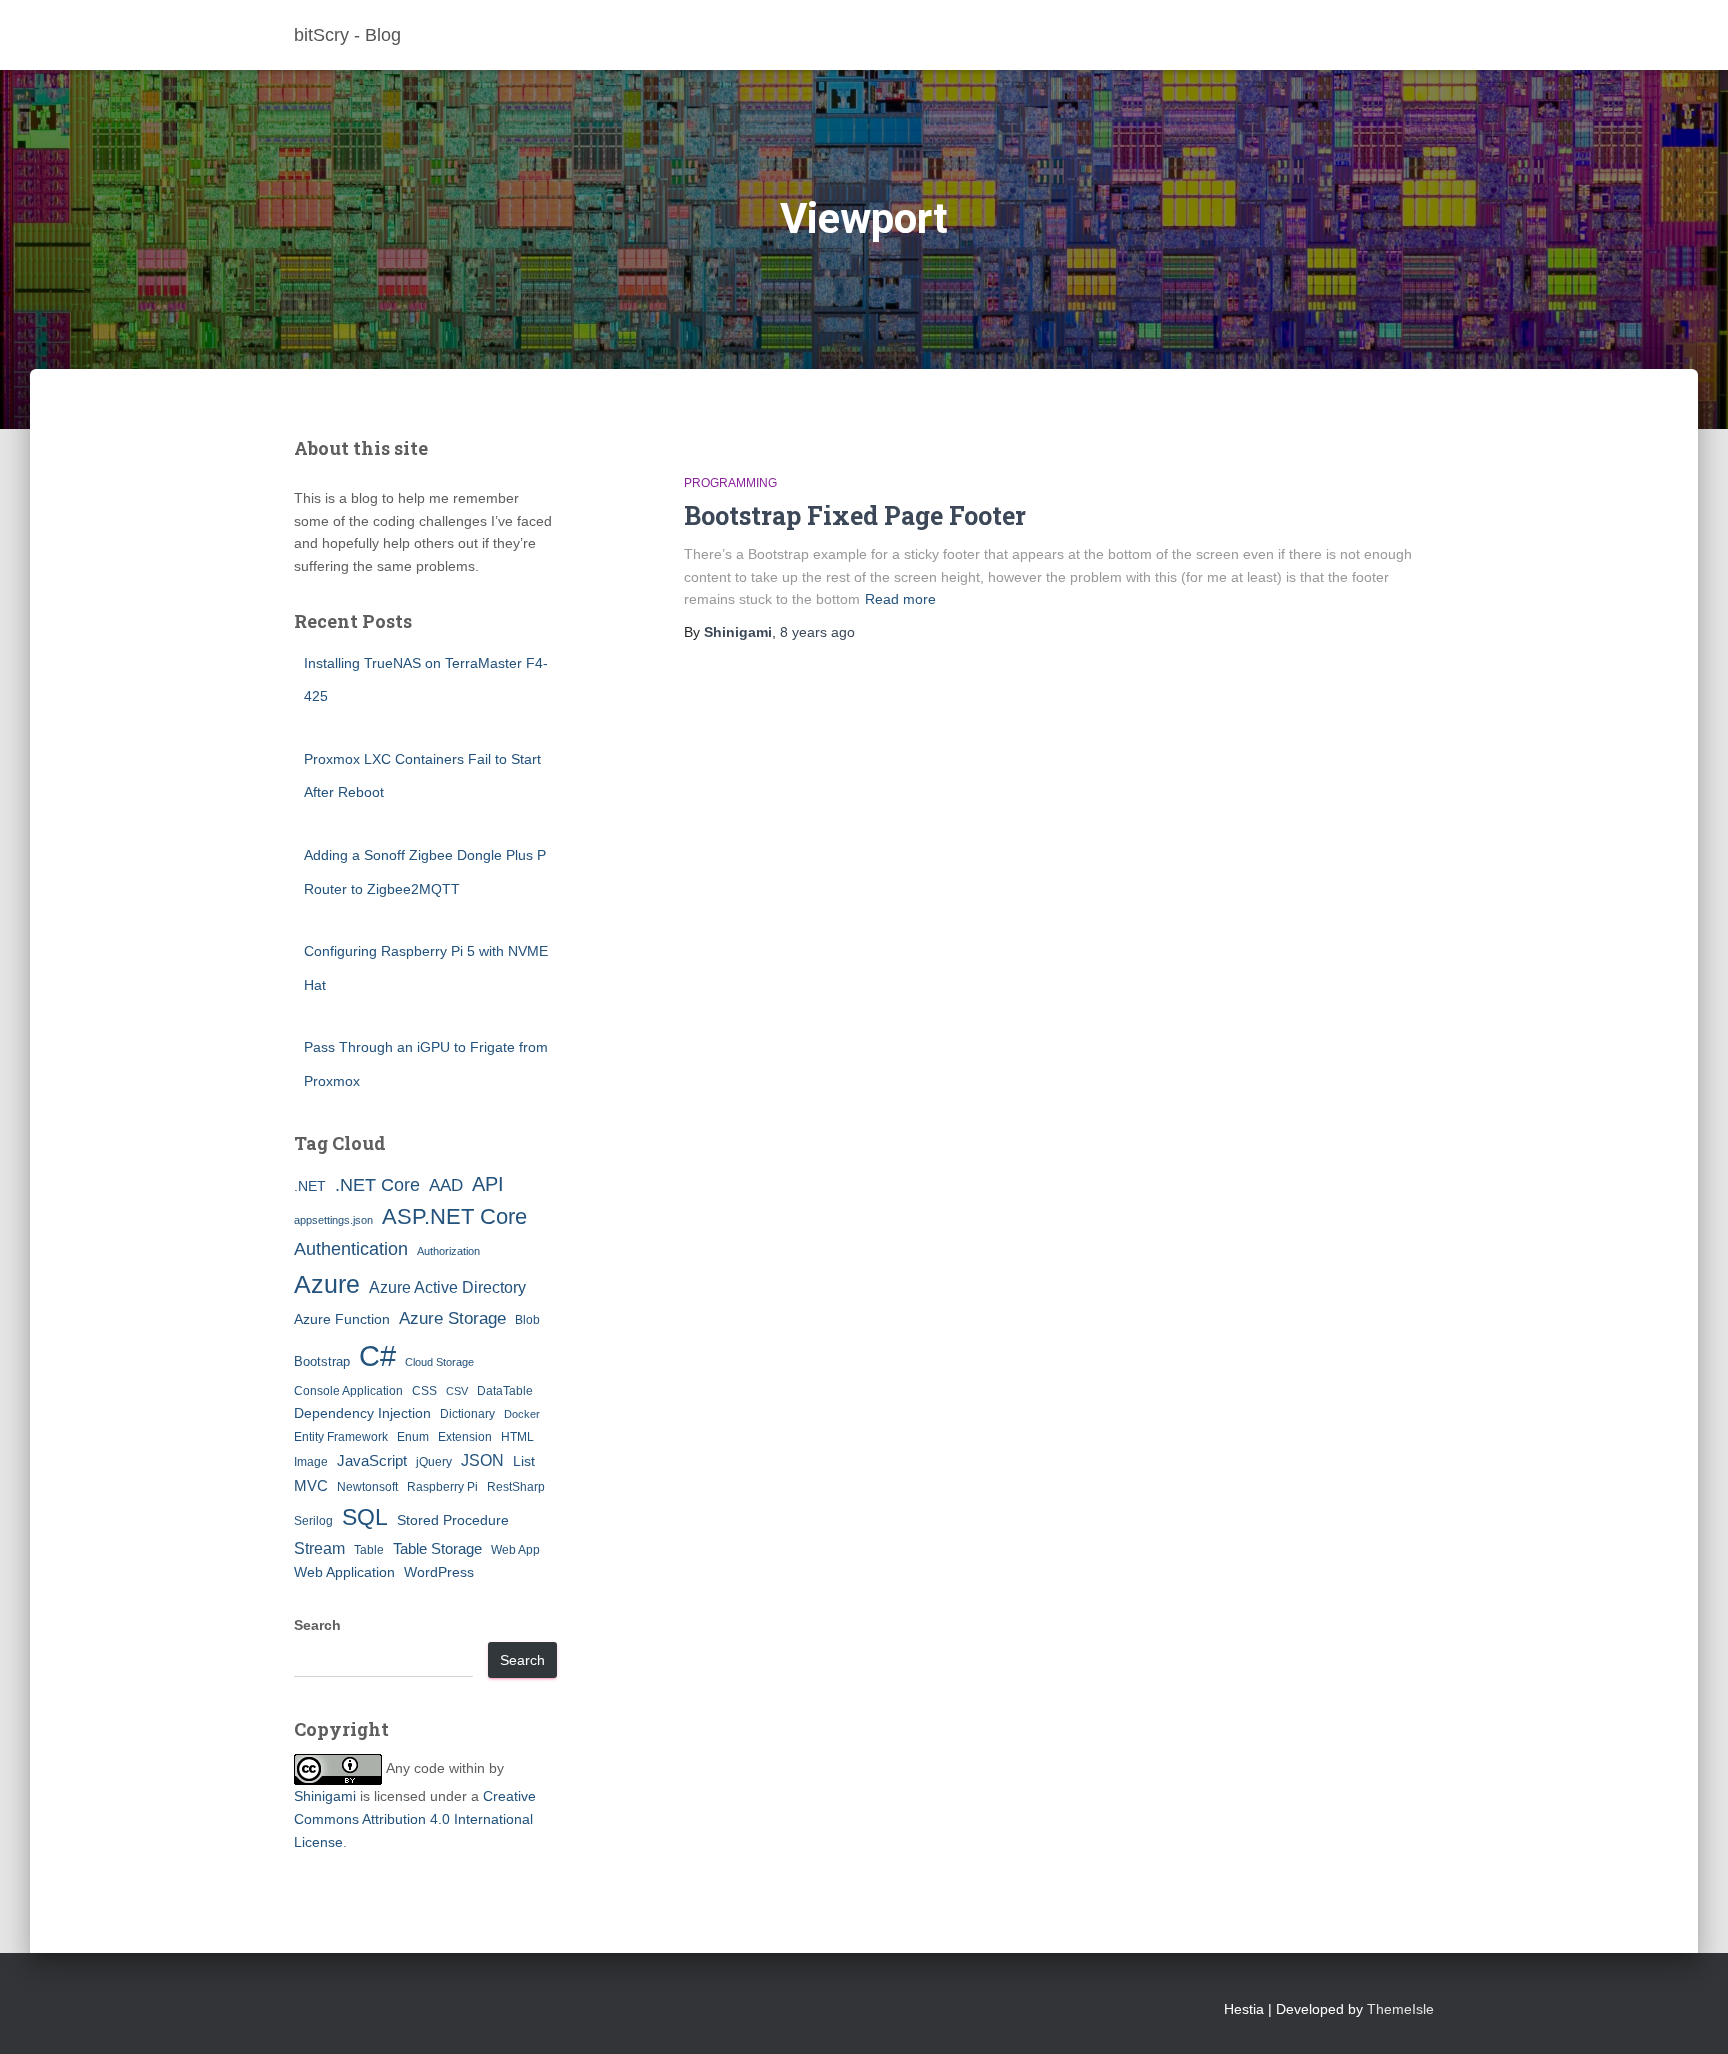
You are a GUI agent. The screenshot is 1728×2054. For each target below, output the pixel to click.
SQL (365, 1517)
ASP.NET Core (454, 1216)
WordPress (439, 1572)
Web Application (344, 1572)
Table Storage (437, 1548)
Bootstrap (322, 1361)
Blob (527, 1320)
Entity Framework (341, 1437)
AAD (446, 1185)
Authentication (351, 1249)
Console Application (348, 1391)
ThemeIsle (1400, 2009)
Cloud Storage (439, 1362)
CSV (457, 1391)
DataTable (505, 1391)
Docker (522, 1414)
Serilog (313, 1521)
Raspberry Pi (442, 1487)
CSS (424, 1391)
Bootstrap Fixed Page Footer (855, 515)
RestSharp (516, 1487)
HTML (517, 1437)
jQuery (434, 1462)
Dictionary (467, 1414)
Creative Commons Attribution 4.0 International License (415, 1818)
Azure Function (342, 1319)
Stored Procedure (453, 1520)
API (488, 1184)
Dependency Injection (362, 1413)
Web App (515, 1550)
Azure (327, 1284)
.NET (310, 1186)
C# (377, 1355)
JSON (482, 1460)
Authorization (448, 1251)
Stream (319, 1548)
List (524, 1461)
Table (369, 1550)
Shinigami (325, 1796)
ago (817, 632)
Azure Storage (452, 1318)
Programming (730, 483)
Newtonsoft (367, 1487)
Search (317, 1625)
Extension (465, 1437)
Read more (900, 599)
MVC (311, 1485)
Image (311, 1462)
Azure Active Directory (447, 1287)
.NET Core (377, 1185)
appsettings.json (333, 1220)
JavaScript (372, 1460)
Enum (413, 1437)
